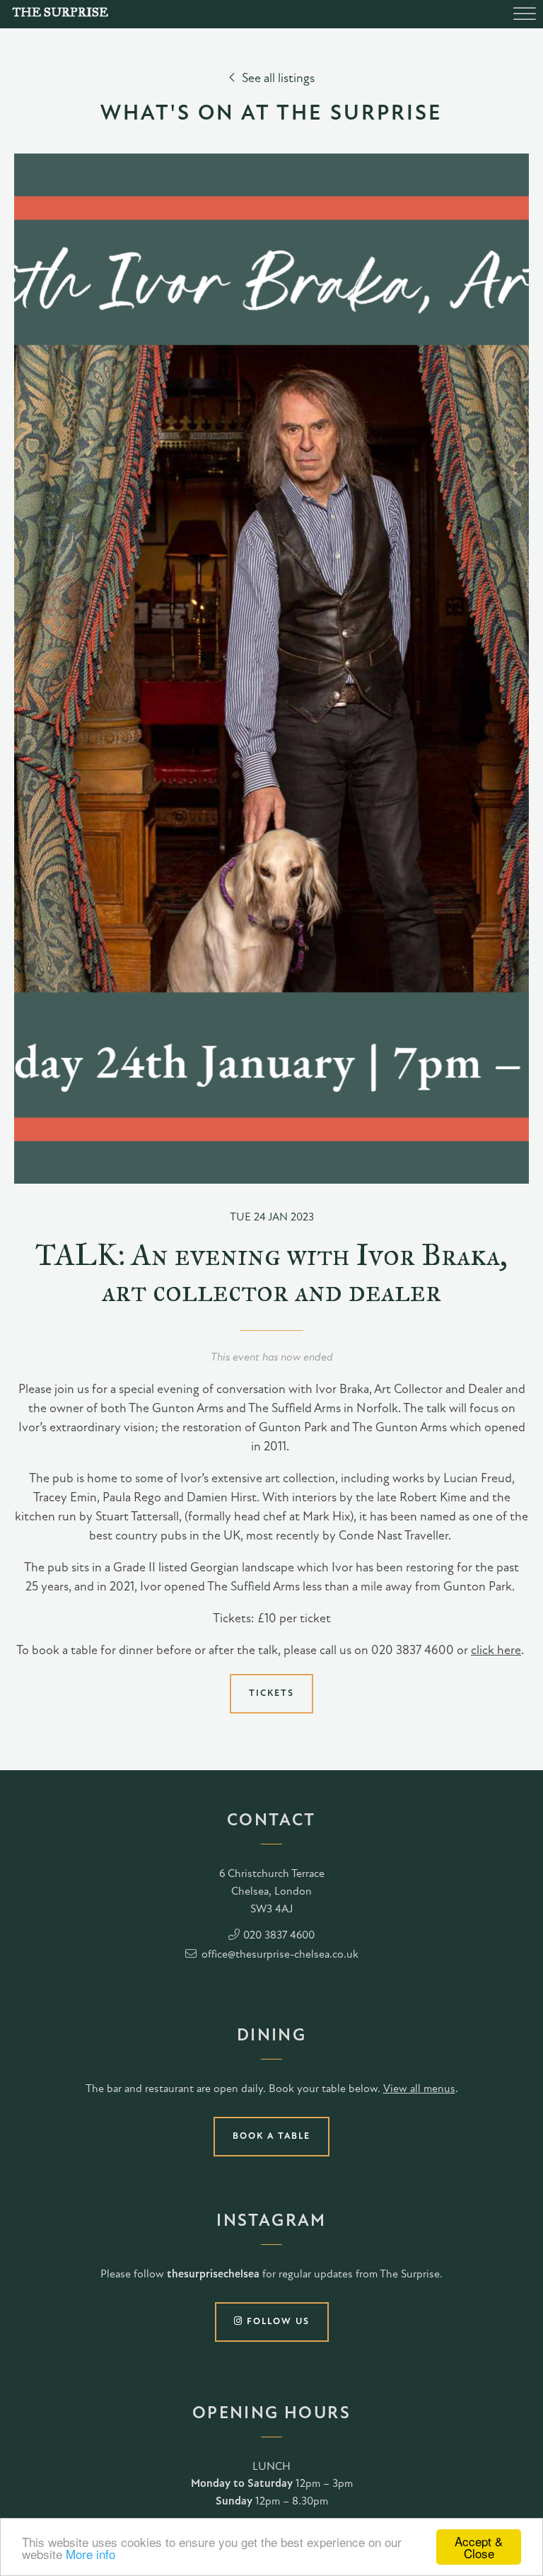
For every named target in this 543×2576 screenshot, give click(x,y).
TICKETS (271, 1693)
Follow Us (276, 2322)
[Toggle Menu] (525, 14)
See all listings (278, 79)
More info (90, 2554)
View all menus (419, 2089)
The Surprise (60, 12)
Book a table (271, 2136)
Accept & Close (479, 2547)
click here (496, 1651)
